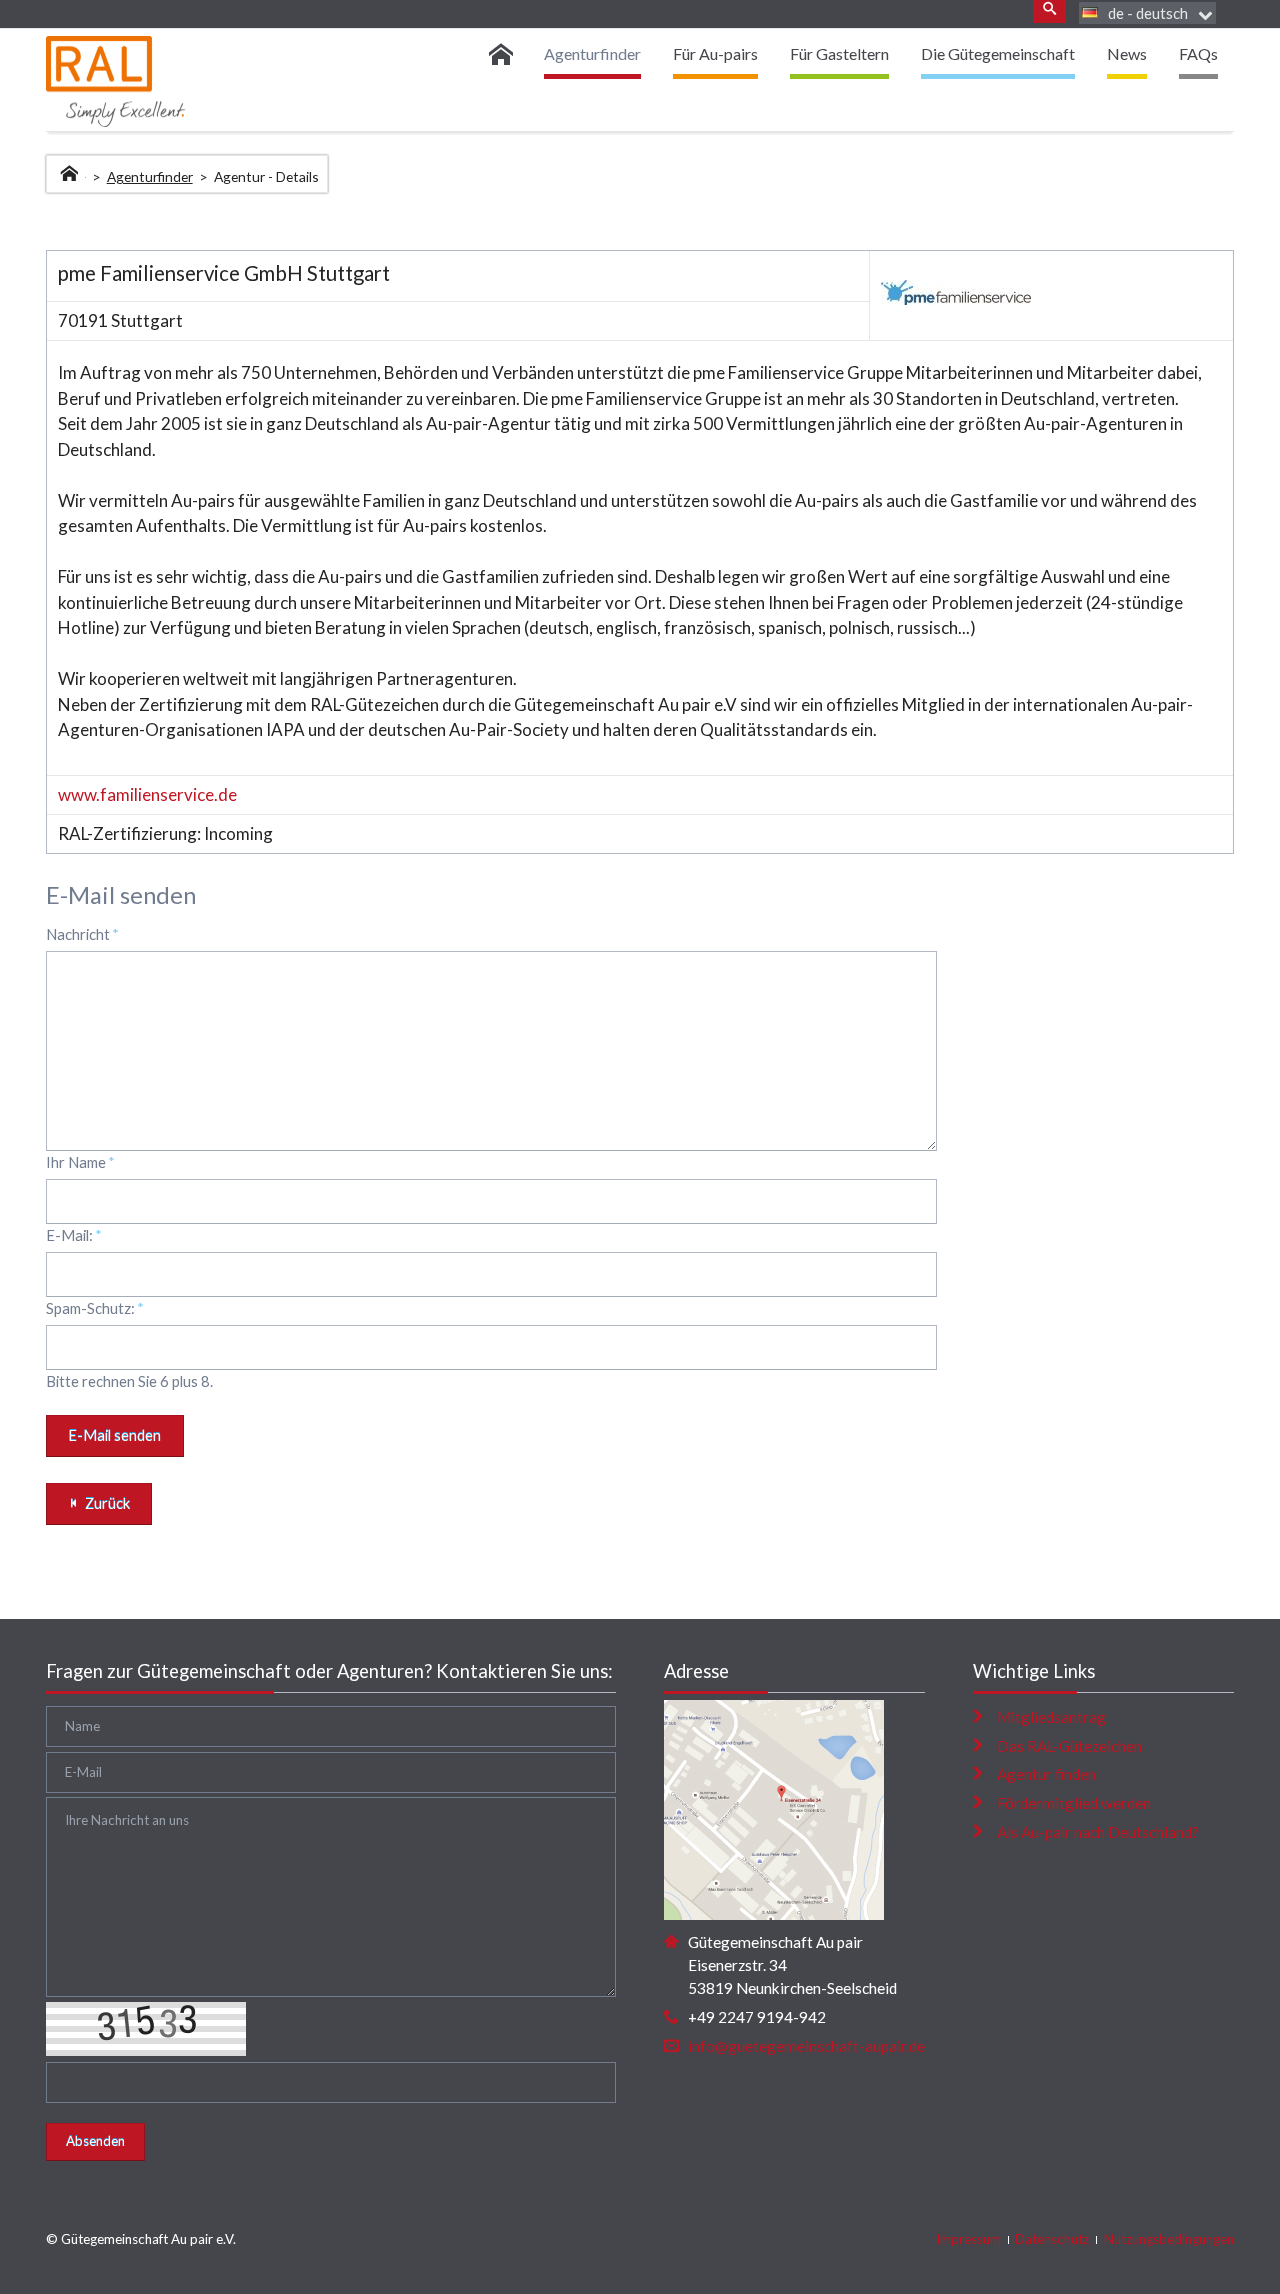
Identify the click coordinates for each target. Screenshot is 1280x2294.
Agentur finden (1046, 1774)
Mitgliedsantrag (1051, 1717)
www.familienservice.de (147, 794)
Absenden (95, 2141)
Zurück (107, 1503)
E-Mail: (74, 1235)
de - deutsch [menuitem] (1148, 13)
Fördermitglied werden (1074, 1803)
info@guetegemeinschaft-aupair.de (806, 2046)
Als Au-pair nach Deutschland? (1098, 1832)
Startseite (71, 171)
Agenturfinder (150, 176)
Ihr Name (80, 1162)
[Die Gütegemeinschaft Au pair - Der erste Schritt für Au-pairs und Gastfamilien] (508, 54)
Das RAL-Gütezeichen (1069, 1746)
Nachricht (82, 934)
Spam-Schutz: (95, 1308)
